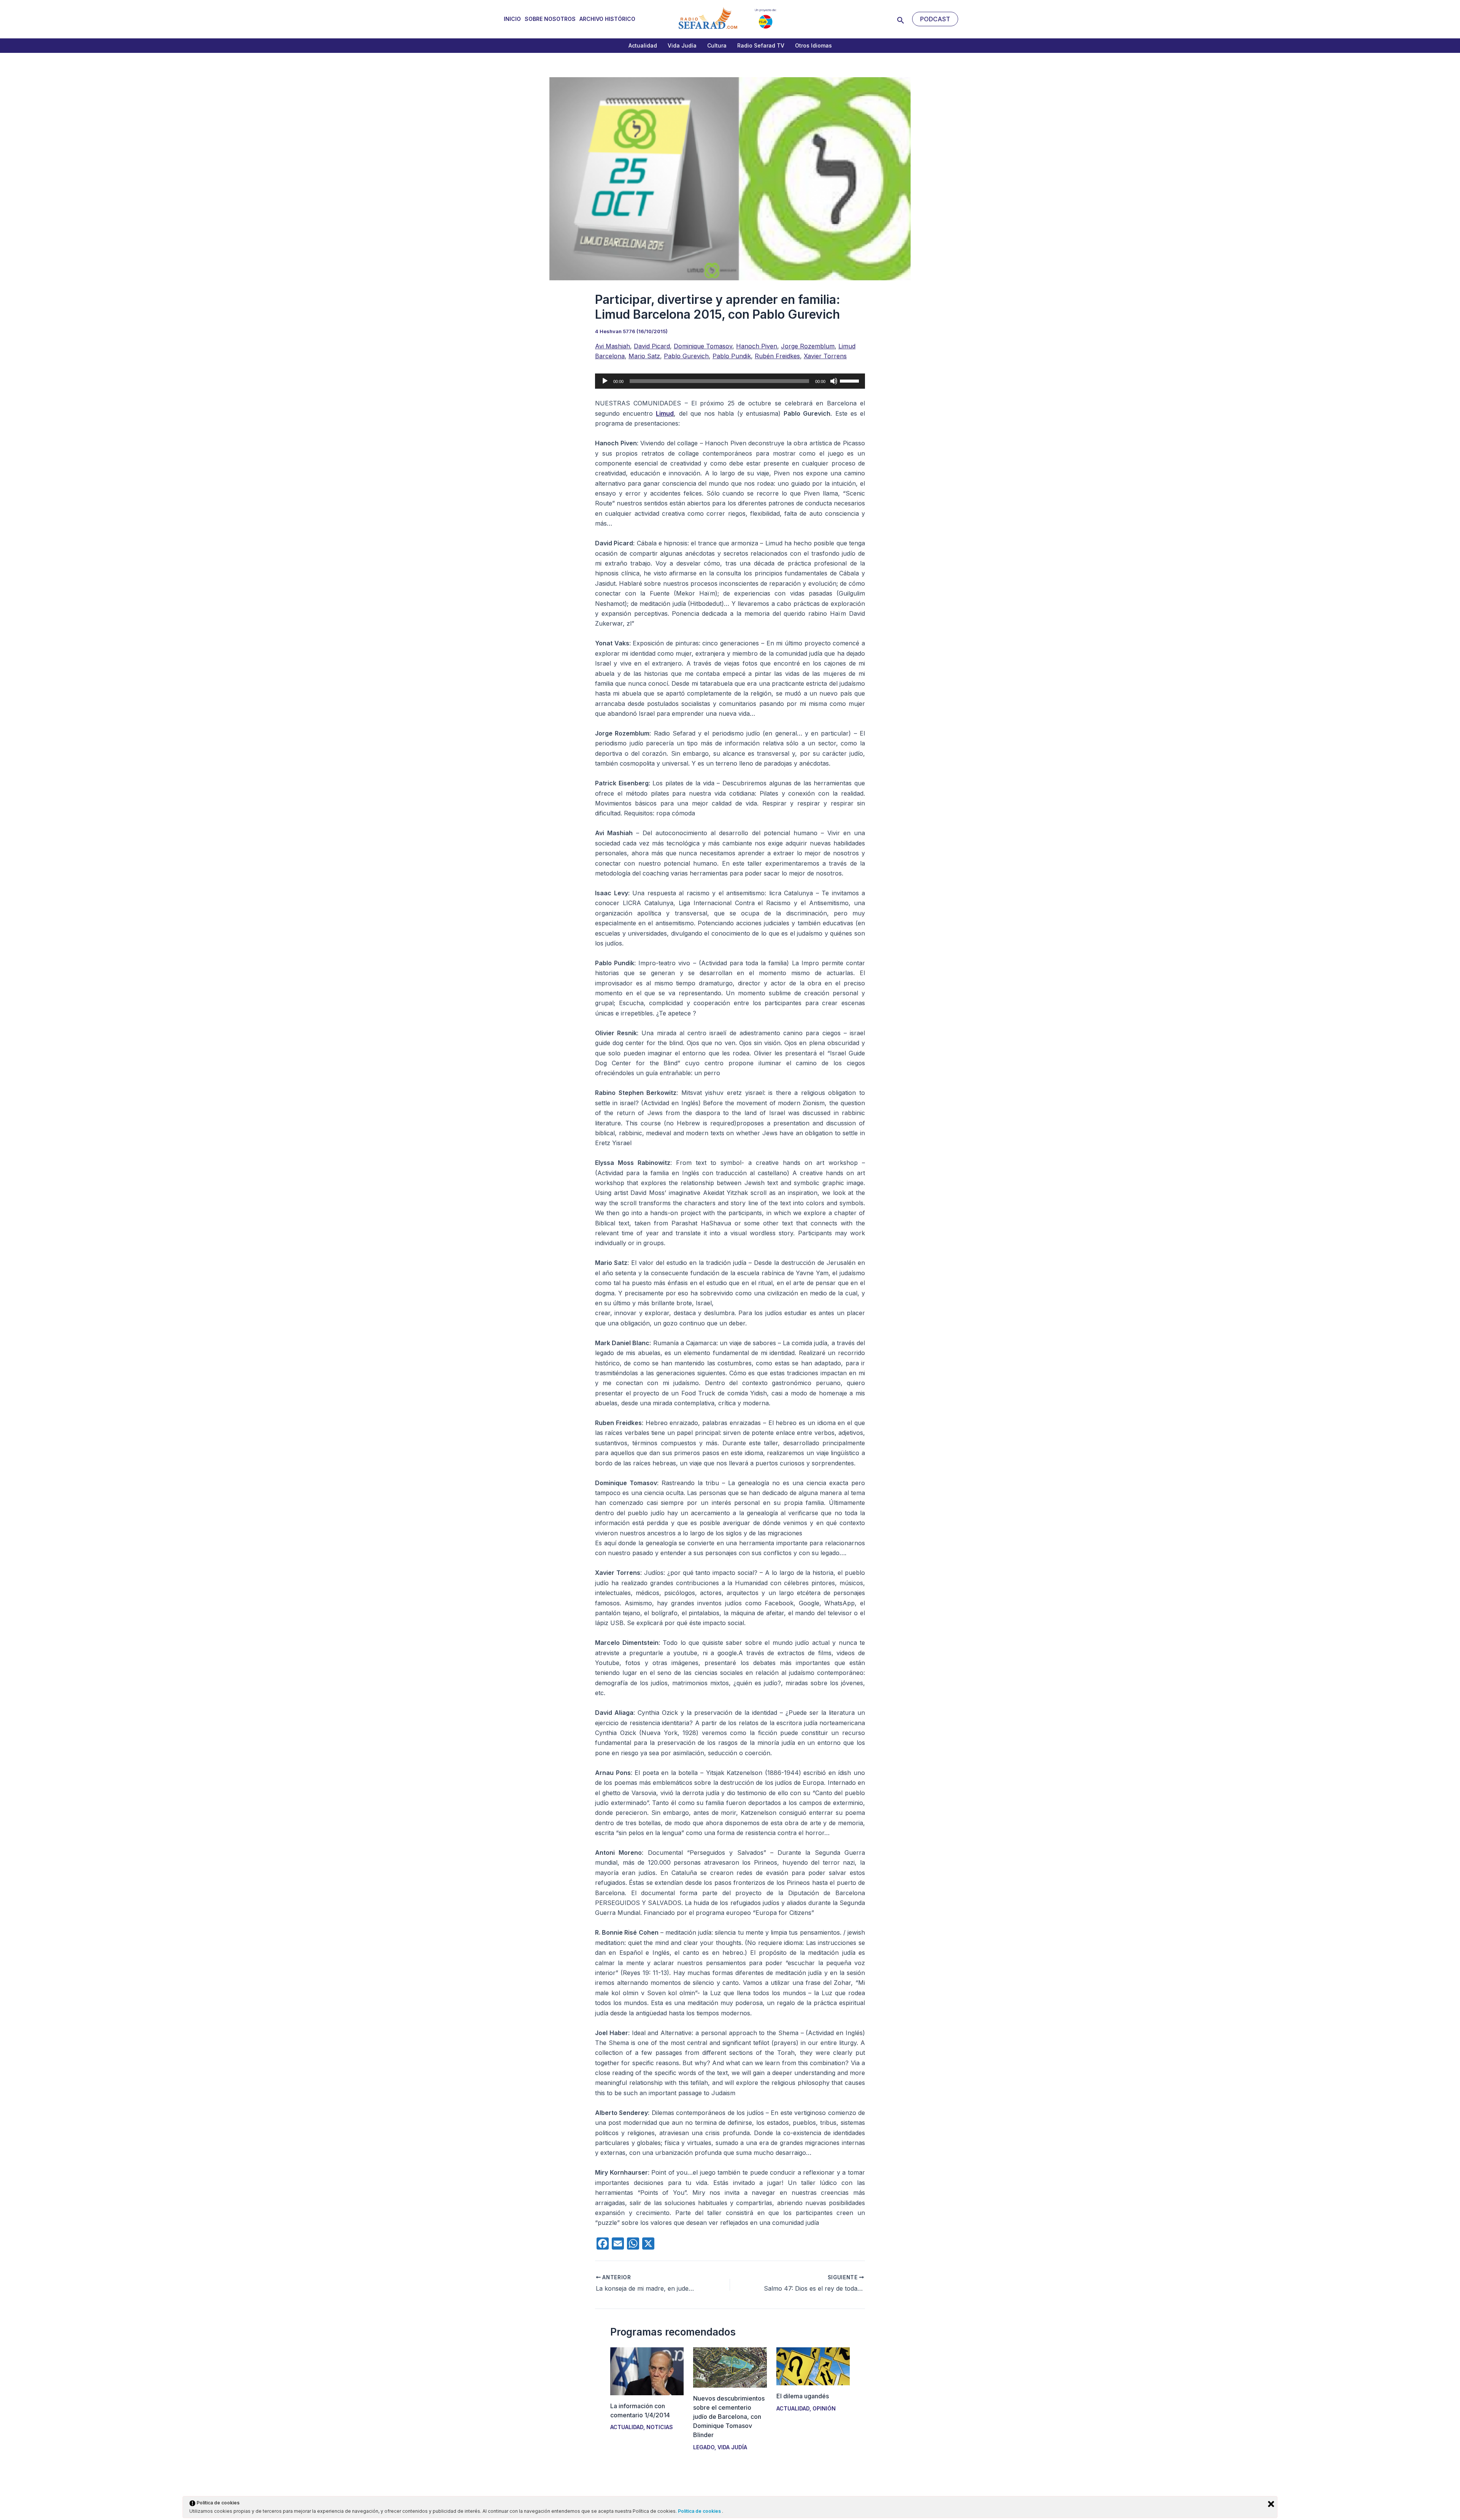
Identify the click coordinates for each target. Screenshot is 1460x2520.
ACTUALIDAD (627, 2427)
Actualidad (643, 45)
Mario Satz (644, 356)
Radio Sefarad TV (761, 45)
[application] (730, 381)
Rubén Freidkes (777, 356)
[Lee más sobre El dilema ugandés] (813, 2366)
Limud (665, 413)
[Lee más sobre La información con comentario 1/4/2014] (647, 2371)
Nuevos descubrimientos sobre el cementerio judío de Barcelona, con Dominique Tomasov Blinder (729, 2417)
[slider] (851, 380)
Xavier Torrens (825, 356)
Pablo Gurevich (686, 356)
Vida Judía (682, 45)
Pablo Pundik (732, 356)
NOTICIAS (660, 2427)
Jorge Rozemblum (808, 346)
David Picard (652, 346)
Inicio (512, 19)
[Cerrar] (1271, 2504)
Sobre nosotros (550, 19)
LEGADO (704, 2447)
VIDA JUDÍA (732, 2447)
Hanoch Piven (757, 346)
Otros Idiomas (813, 45)
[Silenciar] (834, 381)
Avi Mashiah (613, 346)
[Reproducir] (605, 381)
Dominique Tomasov (703, 346)
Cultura (717, 45)
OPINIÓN (824, 2408)
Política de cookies (700, 2511)
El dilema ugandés (803, 2396)
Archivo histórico (607, 19)
